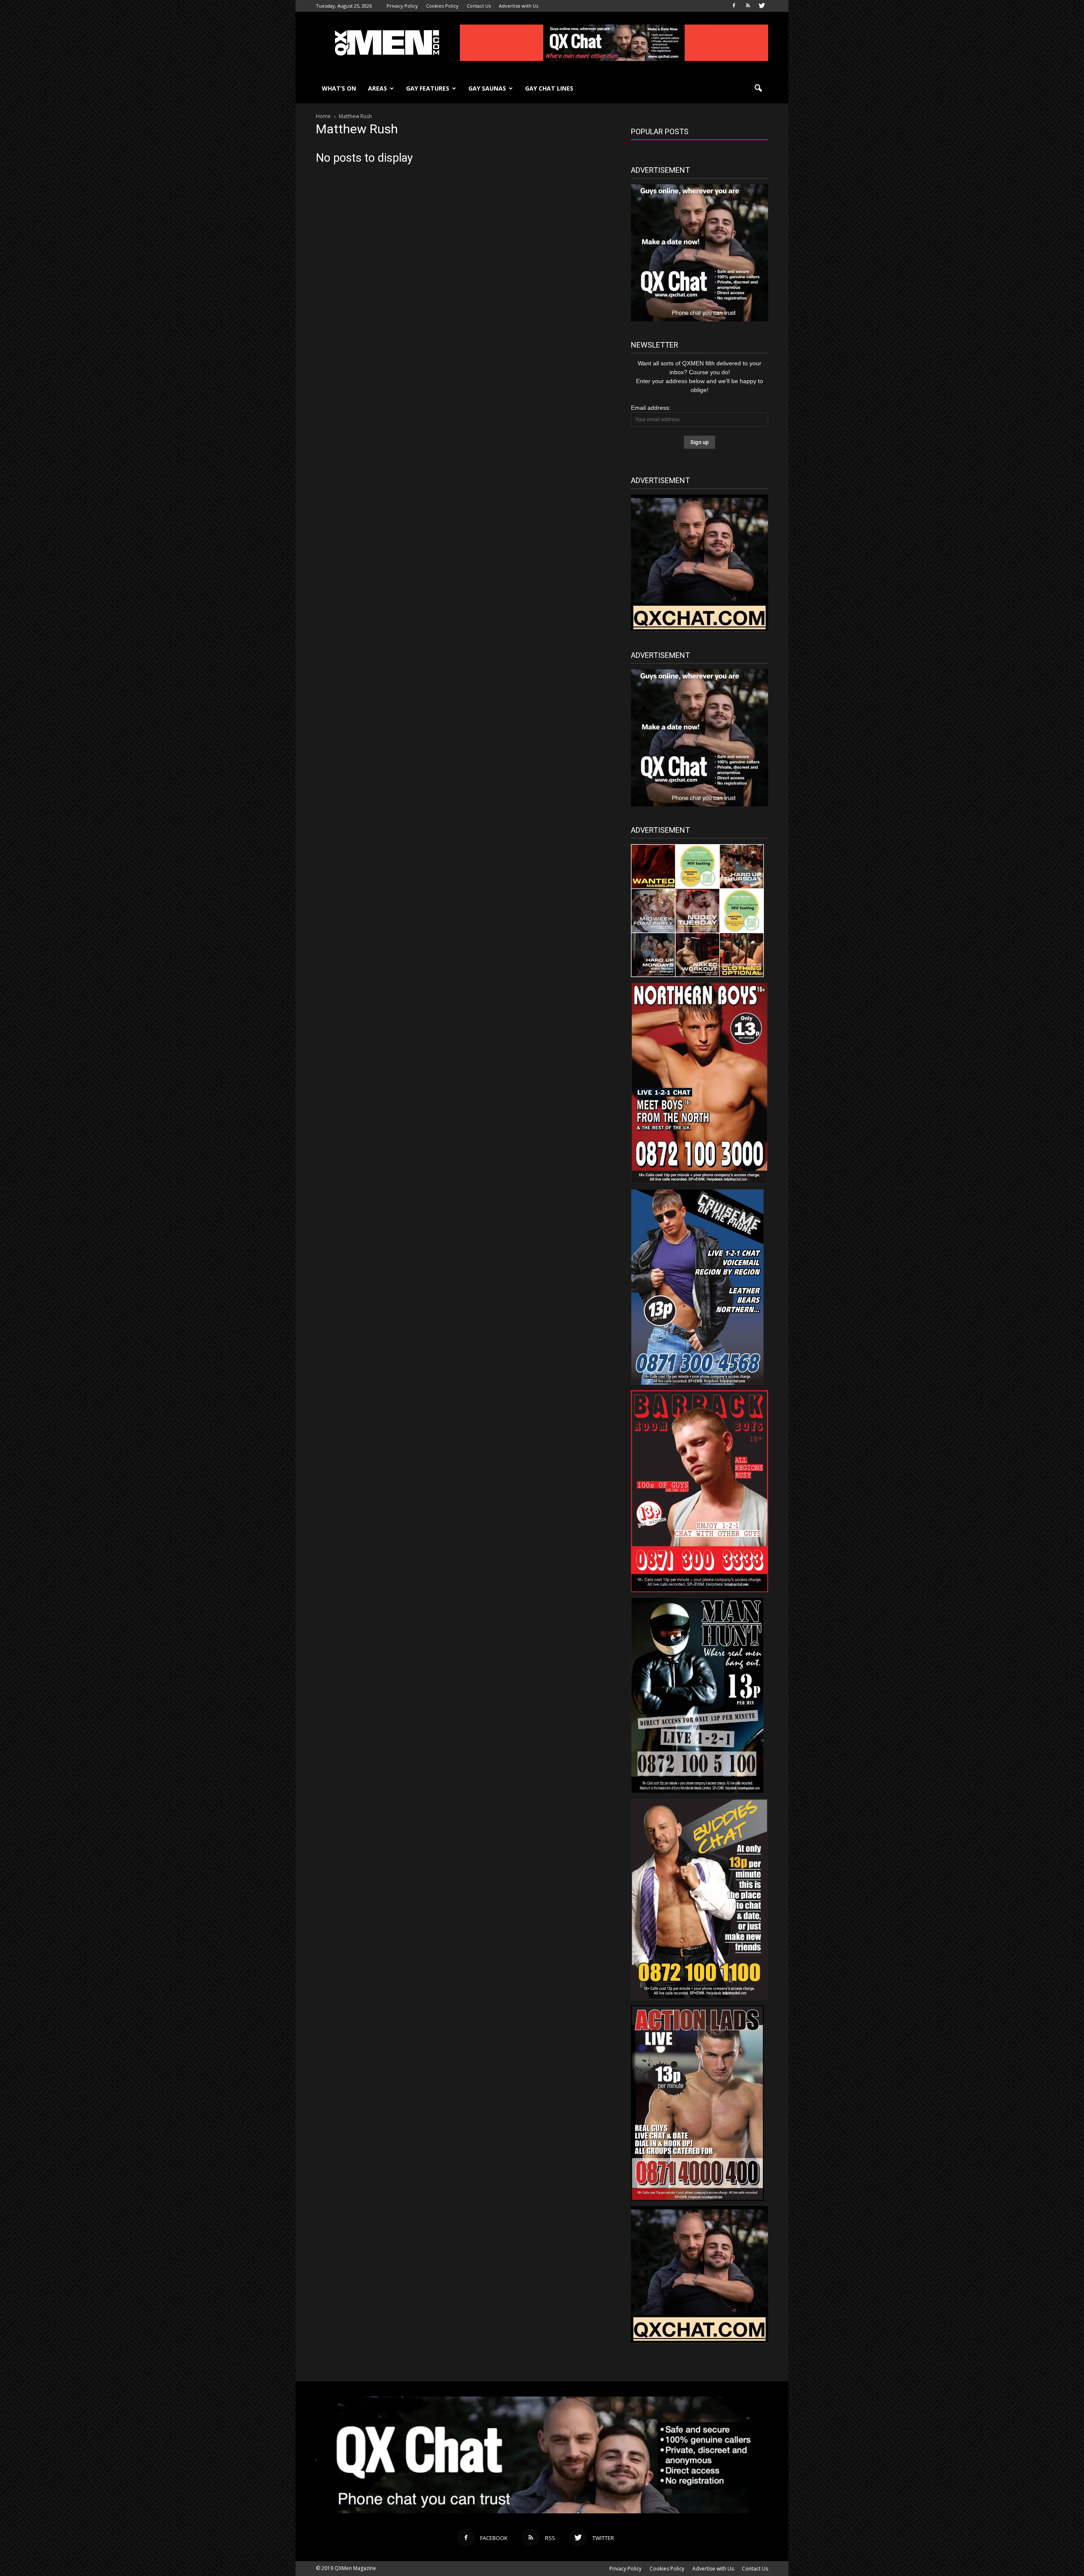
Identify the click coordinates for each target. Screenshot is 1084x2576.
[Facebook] (734, 6)
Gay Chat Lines (549, 88)
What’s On (339, 88)
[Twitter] (762, 6)
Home (323, 116)
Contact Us (479, 6)
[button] (758, 88)
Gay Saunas (487, 88)
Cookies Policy (442, 6)
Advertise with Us (518, 6)
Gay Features (428, 88)
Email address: (651, 408)
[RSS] (748, 6)
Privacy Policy (402, 6)
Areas (377, 88)
